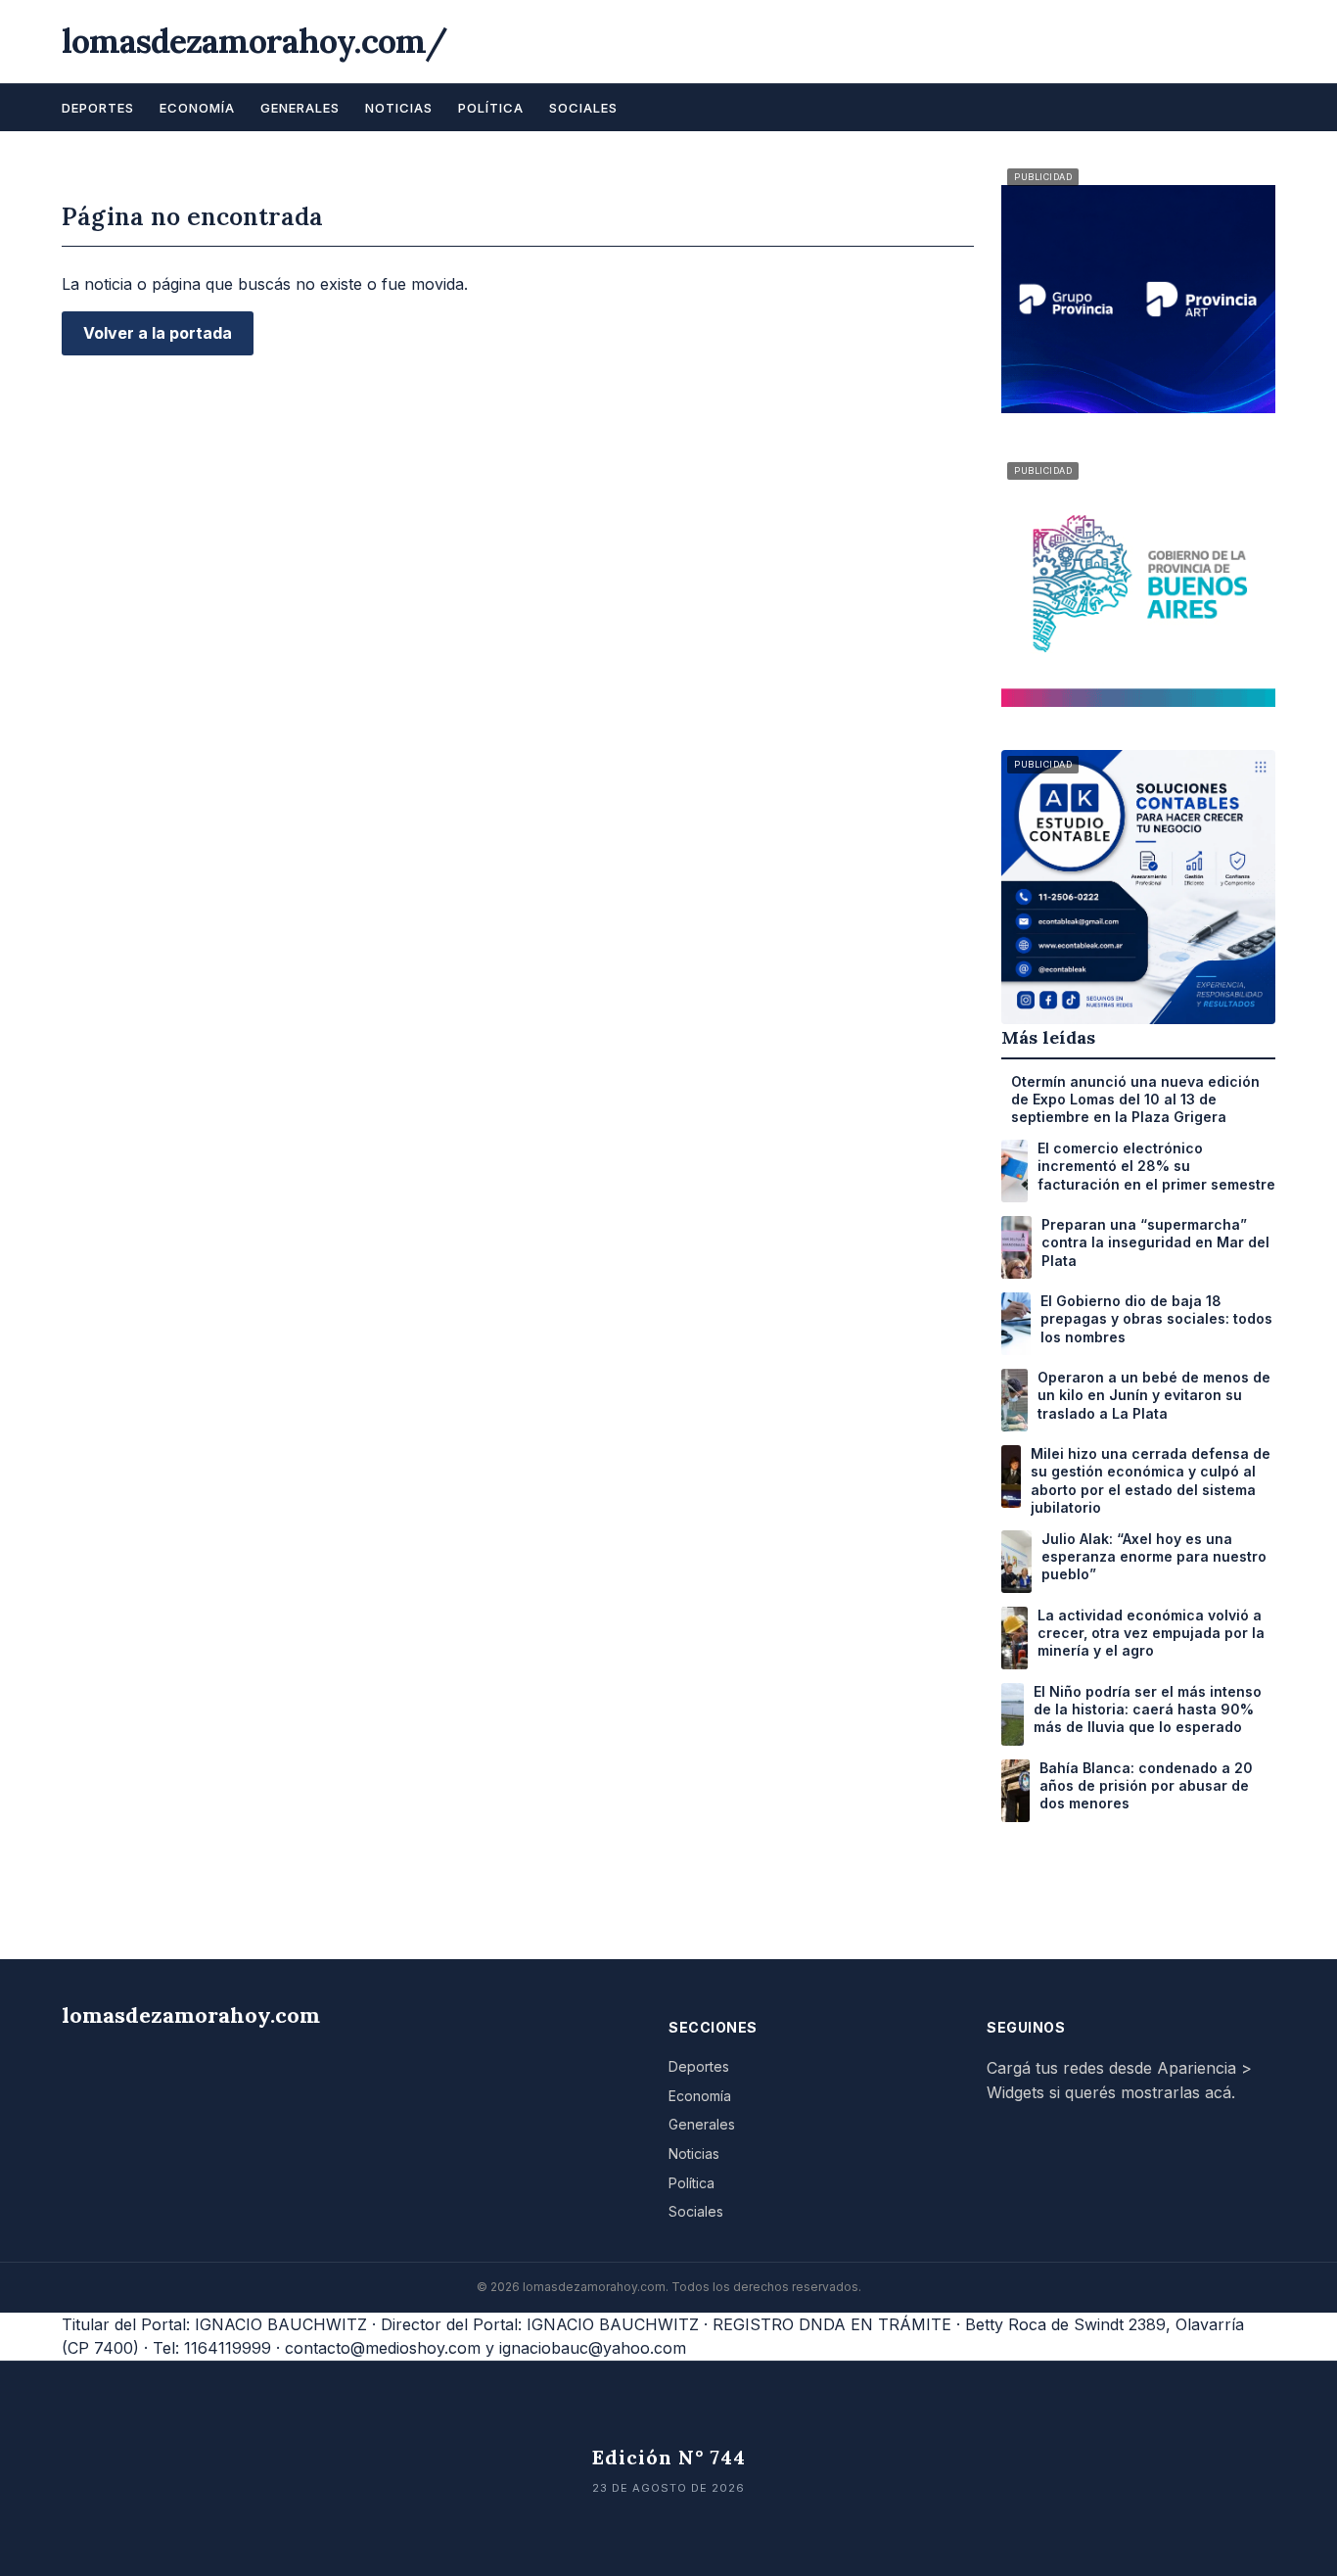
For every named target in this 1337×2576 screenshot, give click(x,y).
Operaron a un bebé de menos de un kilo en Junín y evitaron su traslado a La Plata (1154, 1395)
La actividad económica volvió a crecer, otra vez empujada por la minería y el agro (1151, 1633)
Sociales (583, 108)
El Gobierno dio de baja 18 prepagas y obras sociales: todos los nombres (1156, 1318)
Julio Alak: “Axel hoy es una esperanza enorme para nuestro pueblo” (1154, 1556)
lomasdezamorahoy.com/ (254, 41)
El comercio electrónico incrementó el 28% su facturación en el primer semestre (1156, 1166)
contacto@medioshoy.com (383, 2348)
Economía (197, 108)
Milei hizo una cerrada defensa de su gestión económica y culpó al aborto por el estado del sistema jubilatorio (1151, 1480)
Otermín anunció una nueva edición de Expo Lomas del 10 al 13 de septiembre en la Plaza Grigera (1135, 1099)
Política (491, 108)
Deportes (98, 108)
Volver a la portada (158, 333)
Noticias (399, 108)
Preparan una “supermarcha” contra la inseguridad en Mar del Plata (1155, 1242)
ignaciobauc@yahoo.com (593, 2348)
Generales (300, 108)
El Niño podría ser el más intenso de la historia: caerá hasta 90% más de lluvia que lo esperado (1148, 1709)
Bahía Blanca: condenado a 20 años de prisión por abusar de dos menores (1146, 1785)
